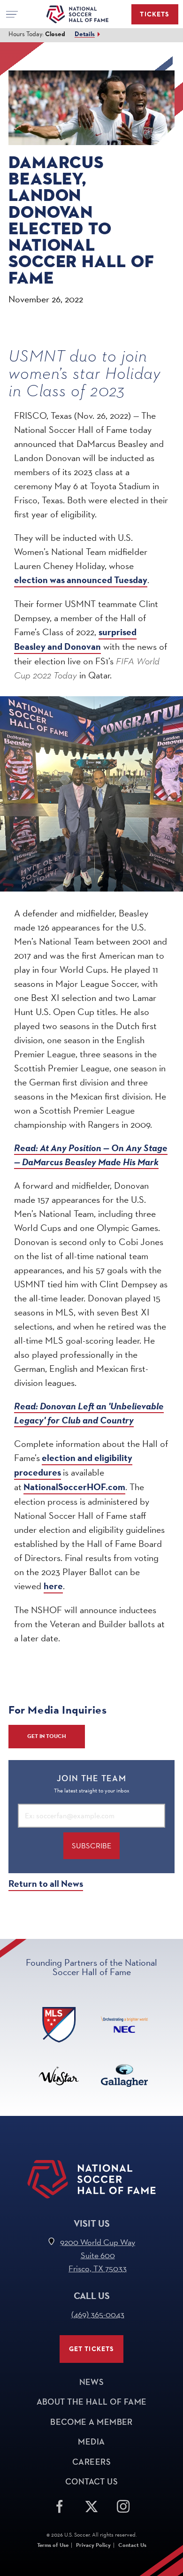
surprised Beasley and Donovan (75, 639)
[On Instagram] (123, 2505)
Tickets (155, 14)
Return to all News (46, 1884)
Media (91, 2442)
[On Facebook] (60, 2505)
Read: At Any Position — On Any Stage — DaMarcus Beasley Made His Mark (91, 1155)
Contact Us (92, 2482)
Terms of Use (53, 2545)
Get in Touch (47, 1736)
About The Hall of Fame (92, 2402)
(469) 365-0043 (98, 2314)
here (53, 1586)
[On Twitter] (91, 2505)
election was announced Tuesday (81, 580)
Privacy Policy (93, 2545)
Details (85, 34)
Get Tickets (92, 2349)
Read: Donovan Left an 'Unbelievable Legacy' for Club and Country (89, 1413)
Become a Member (91, 2422)
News (92, 2382)
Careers (91, 2462)
